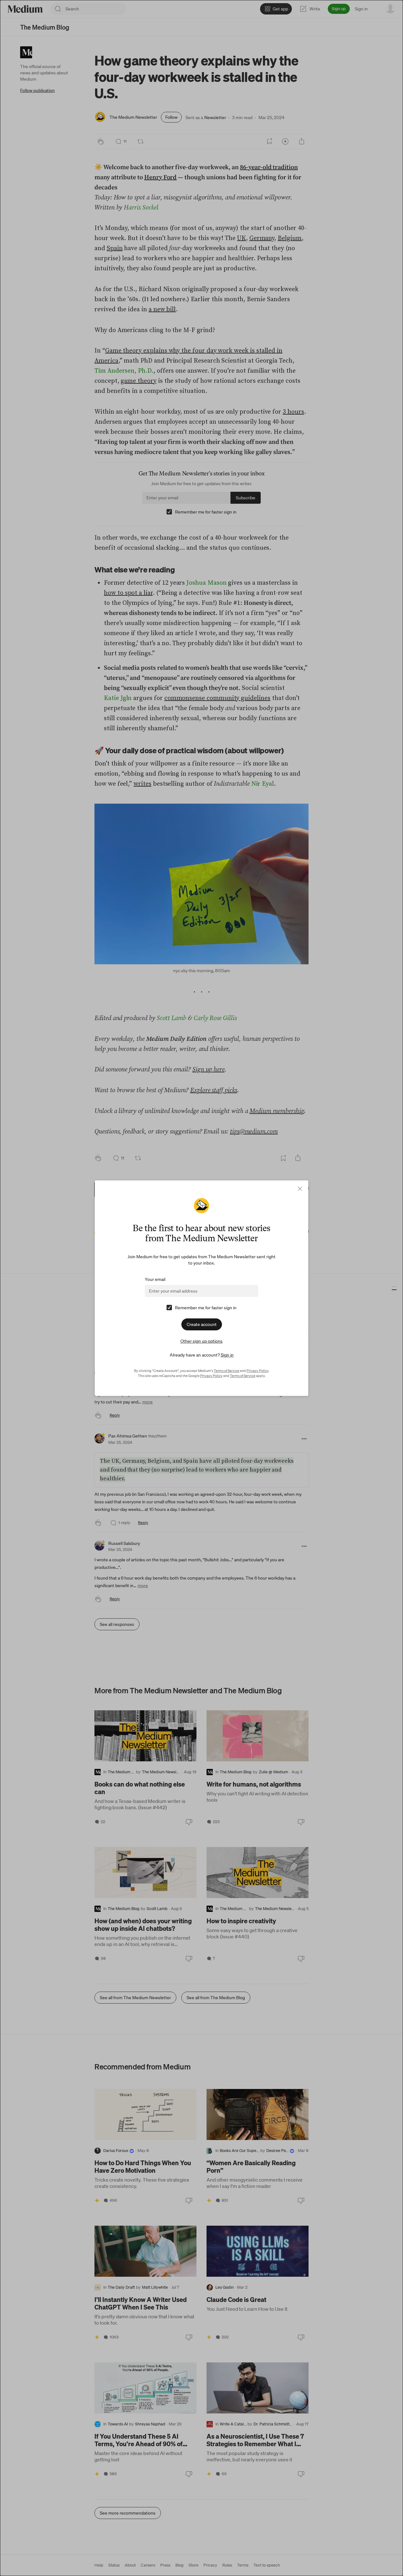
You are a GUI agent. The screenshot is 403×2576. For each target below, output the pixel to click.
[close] (300, 1189)
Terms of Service (227, 1371)
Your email (155, 1279)
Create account (202, 1324)
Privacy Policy (258, 1371)
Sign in (227, 1355)
